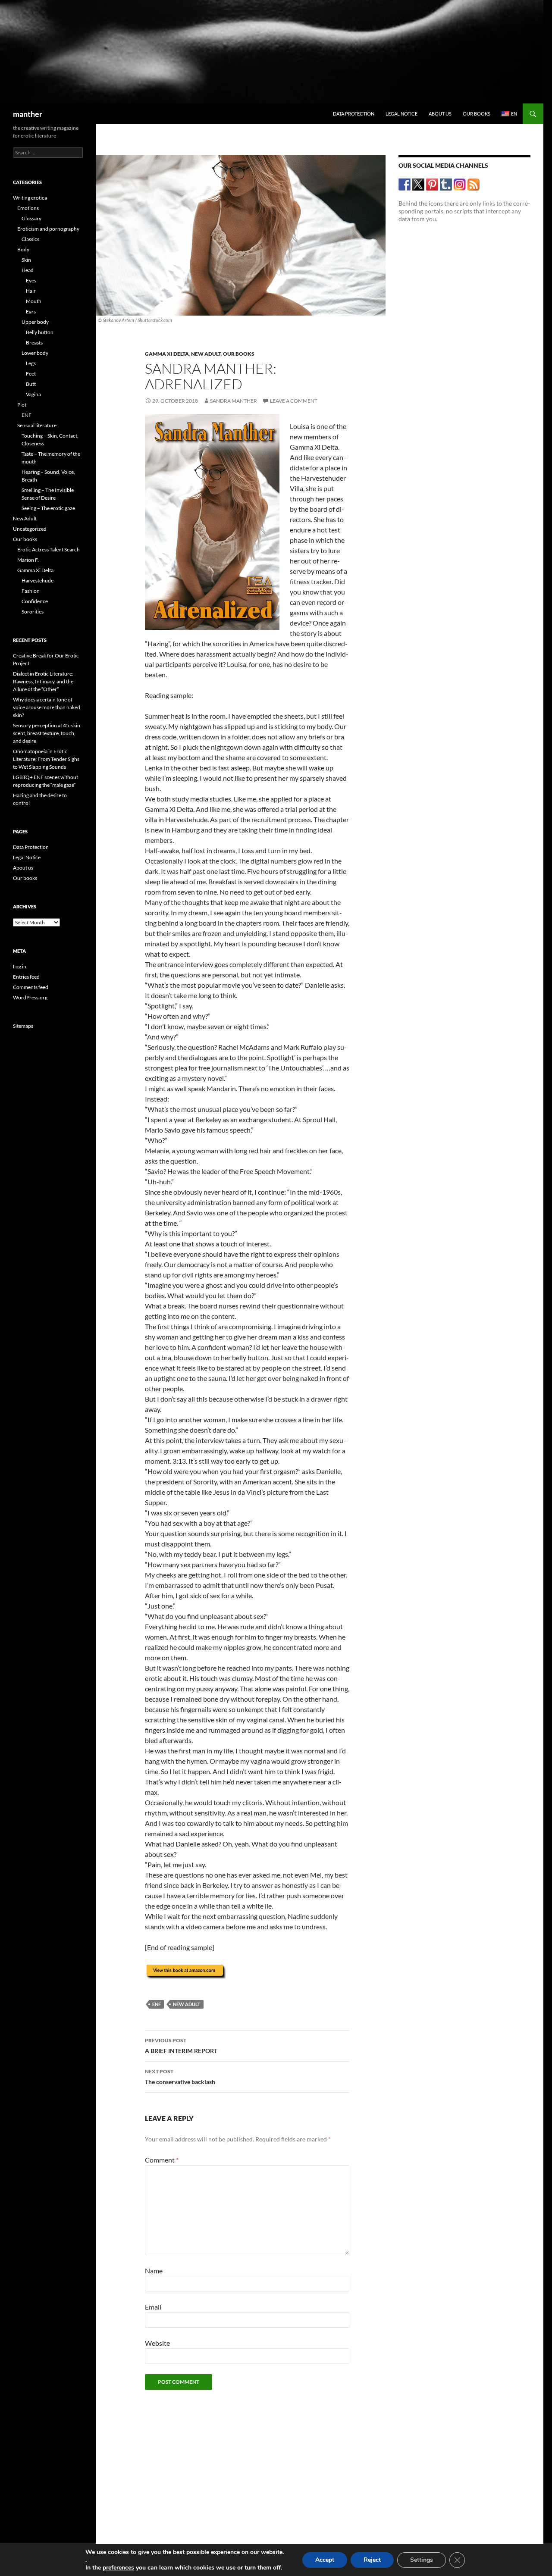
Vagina (33, 394)
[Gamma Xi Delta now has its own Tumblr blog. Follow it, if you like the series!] (446, 184)
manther (28, 114)
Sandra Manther (234, 401)
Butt (31, 384)
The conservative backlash (180, 2077)
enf (157, 2004)
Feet (31, 374)
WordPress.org (30, 997)
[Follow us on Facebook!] (405, 184)
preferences (118, 2568)
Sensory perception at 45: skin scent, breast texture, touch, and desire (47, 733)
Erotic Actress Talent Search (49, 549)
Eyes (31, 280)
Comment (162, 2160)
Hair (31, 291)
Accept (325, 2560)
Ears (31, 311)
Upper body (35, 322)
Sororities (33, 612)
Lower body (35, 353)
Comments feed (31, 987)
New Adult (206, 354)
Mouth (34, 301)
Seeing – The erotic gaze (48, 508)
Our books (477, 114)
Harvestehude (38, 581)
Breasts (34, 343)
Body (23, 249)
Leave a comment (294, 401)
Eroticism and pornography (48, 229)
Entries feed (26, 977)
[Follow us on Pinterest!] (432, 184)
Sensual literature (37, 425)
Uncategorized (30, 529)
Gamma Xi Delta (167, 354)
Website (157, 2343)
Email (153, 2307)
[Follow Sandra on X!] (419, 184)
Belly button (40, 332)
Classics (30, 239)
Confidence (35, 601)
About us (440, 114)
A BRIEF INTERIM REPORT (181, 2046)
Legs (31, 363)
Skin (26, 260)
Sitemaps (23, 1026)
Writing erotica (30, 198)
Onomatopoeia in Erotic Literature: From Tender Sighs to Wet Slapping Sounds (46, 759)
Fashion (31, 591)
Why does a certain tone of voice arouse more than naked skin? (47, 707)
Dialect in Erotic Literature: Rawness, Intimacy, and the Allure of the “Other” (43, 681)
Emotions (28, 208)
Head (28, 270)
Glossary (31, 218)
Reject (372, 2560)
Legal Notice (401, 114)
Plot (22, 405)
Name (154, 2271)
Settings (422, 2560)
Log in (20, 966)
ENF (27, 415)
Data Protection (354, 114)
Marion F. (28, 560)
